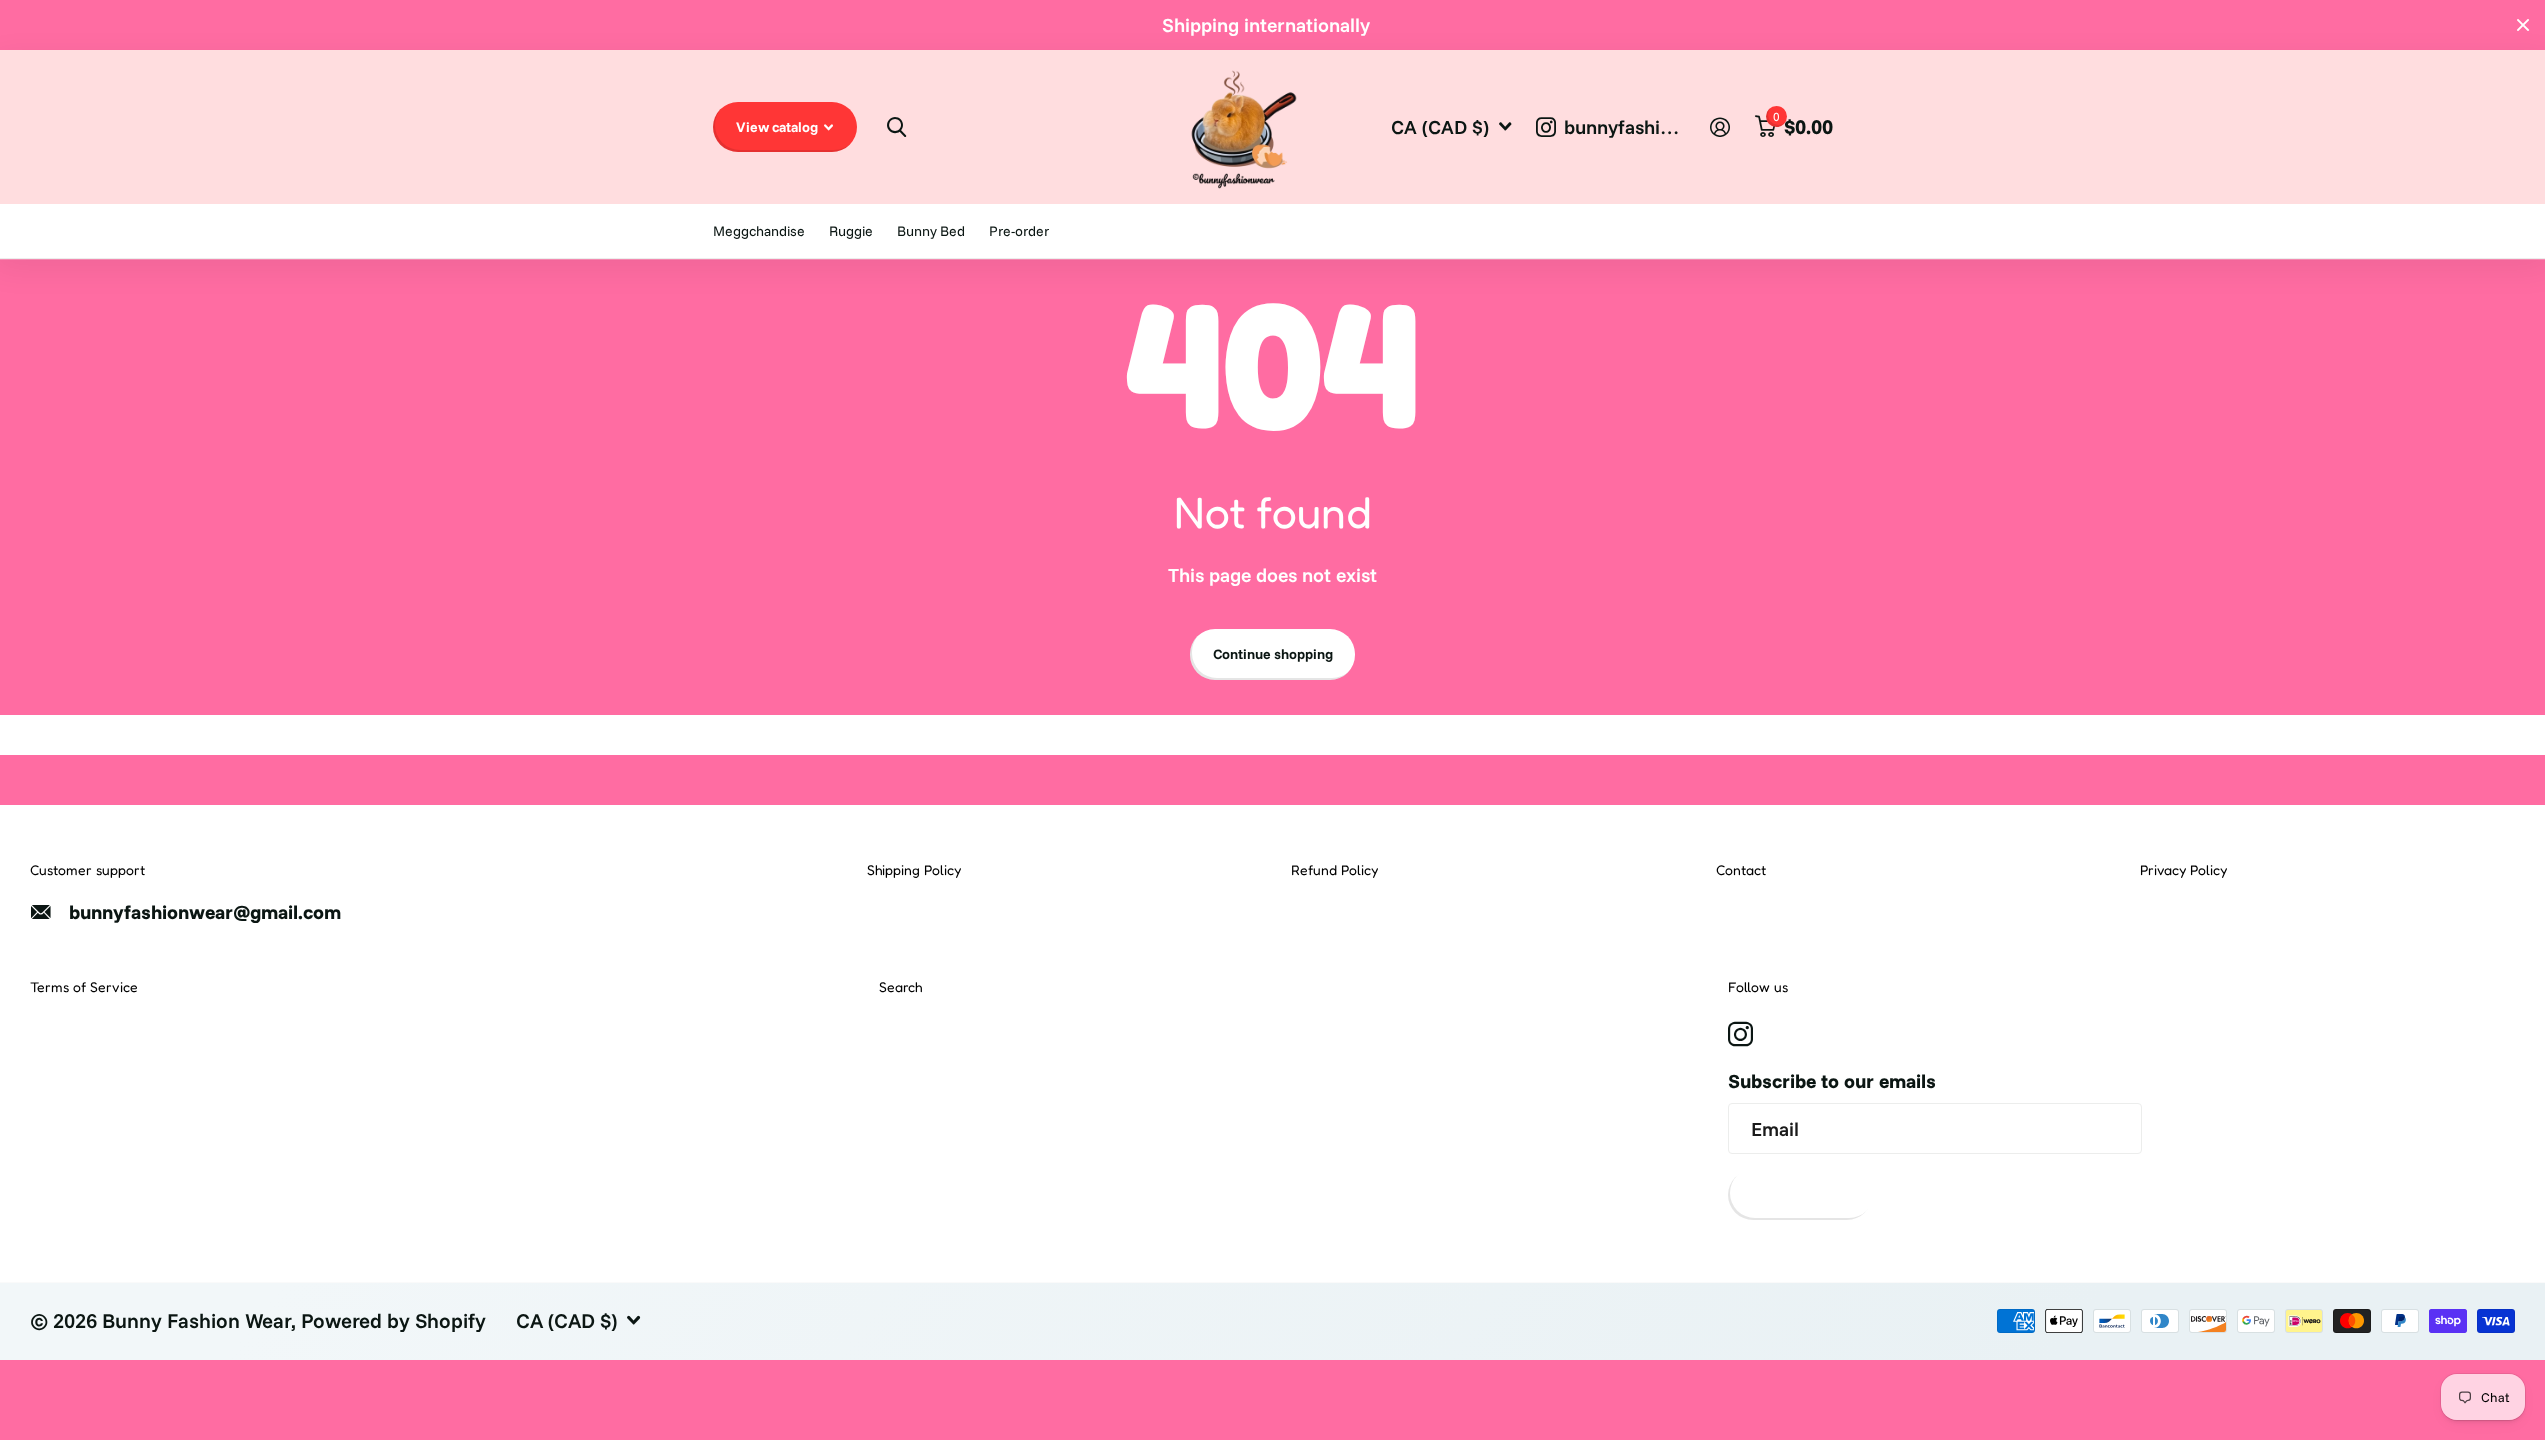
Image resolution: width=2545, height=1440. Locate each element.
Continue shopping (1273, 654)
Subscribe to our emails (1832, 1081)
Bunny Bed (931, 231)
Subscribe (1800, 1194)
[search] (895, 127)
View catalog (778, 127)
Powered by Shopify (393, 1320)
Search (900, 986)
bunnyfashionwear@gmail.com (205, 912)
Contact (1741, 869)
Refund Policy (1334, 869)
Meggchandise (759, 231)
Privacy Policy (2183, 869)
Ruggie (851, 231)
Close (2523, 25)
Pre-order (1019, 231)
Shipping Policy (914, 869)
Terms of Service (84, 986)
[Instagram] (1740, 1035)
